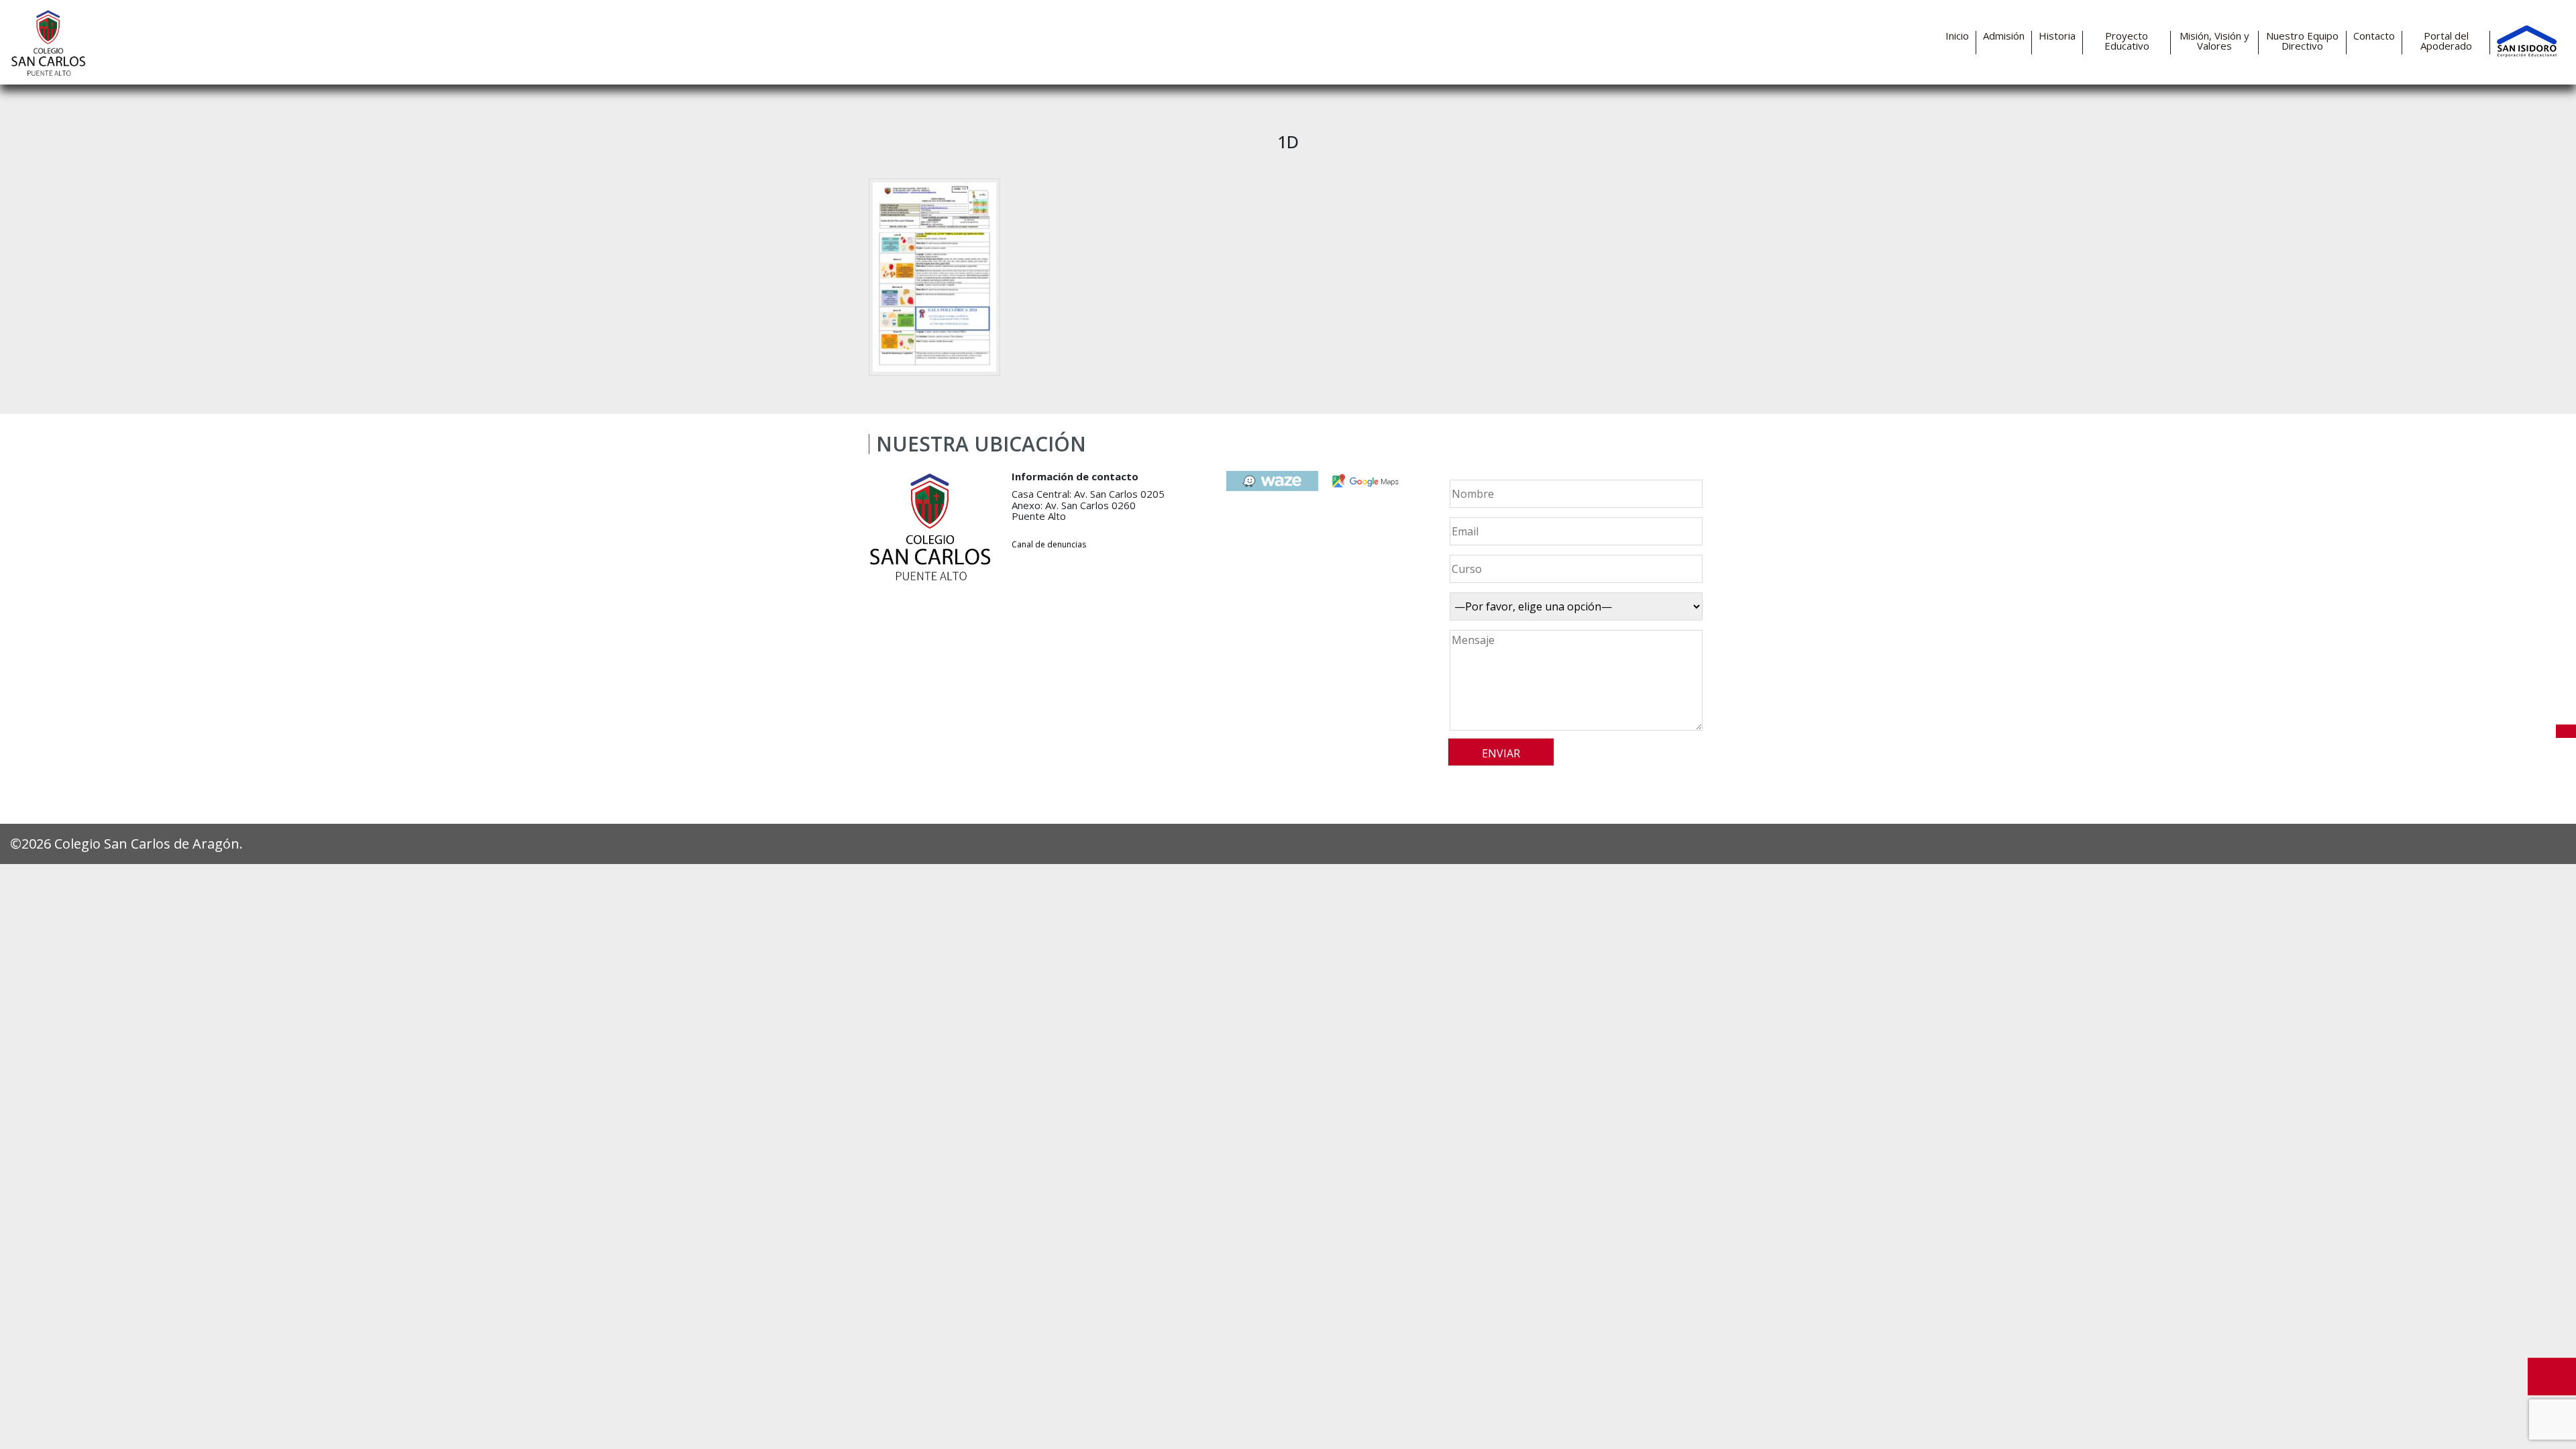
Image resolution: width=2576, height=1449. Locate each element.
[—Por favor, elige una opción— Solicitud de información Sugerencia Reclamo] (1574, 606)
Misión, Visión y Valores (2214, 41)
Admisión (2004, 36)
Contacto (2374, 36)
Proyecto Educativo (2127, 41)
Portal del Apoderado (2446, 41)
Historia (2057, 36)
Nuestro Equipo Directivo (2302, 41)
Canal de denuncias (1049, 544)
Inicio (1957, 36)
